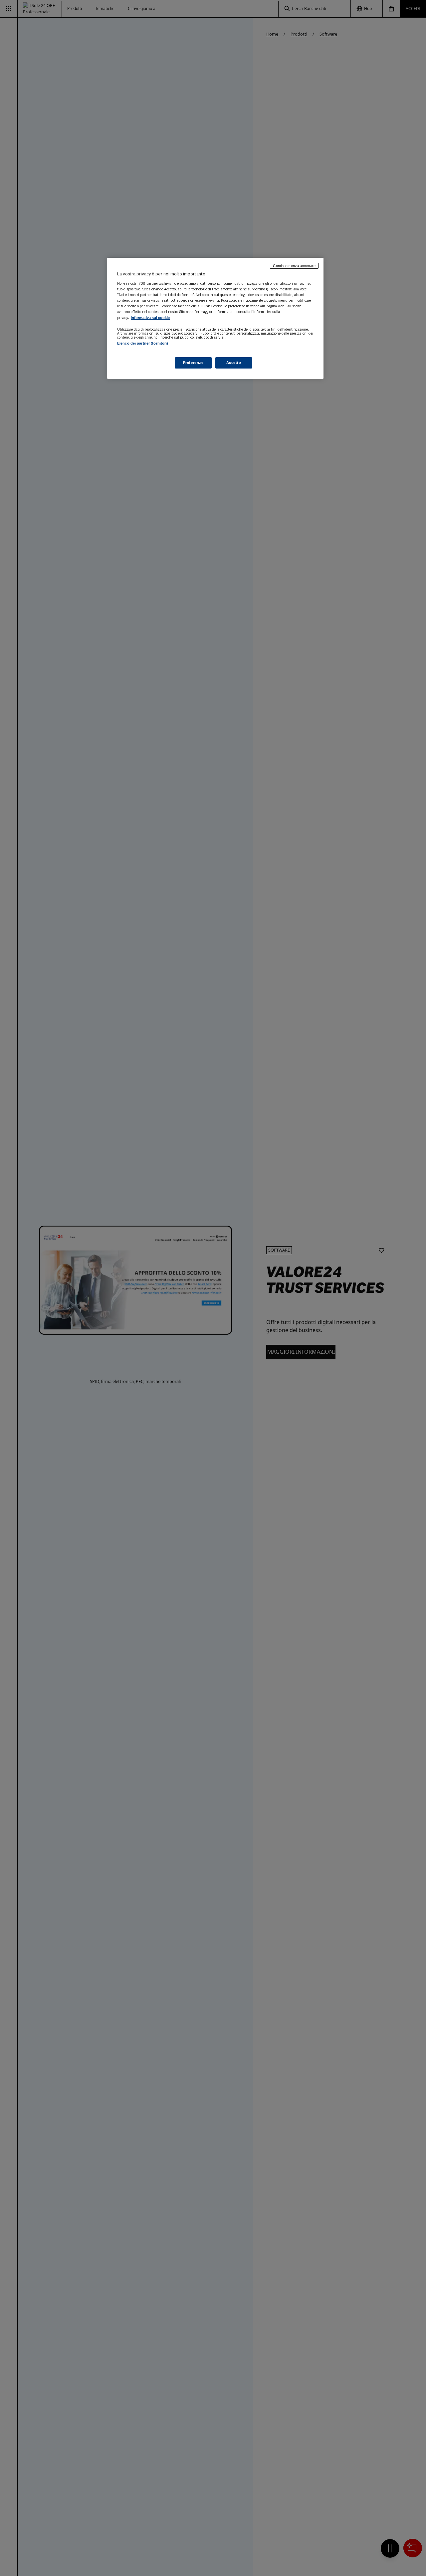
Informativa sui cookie (150, 317)
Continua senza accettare (294, 266)
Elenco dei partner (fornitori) (143, 343)
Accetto (234, 363)
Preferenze (193, 363)
